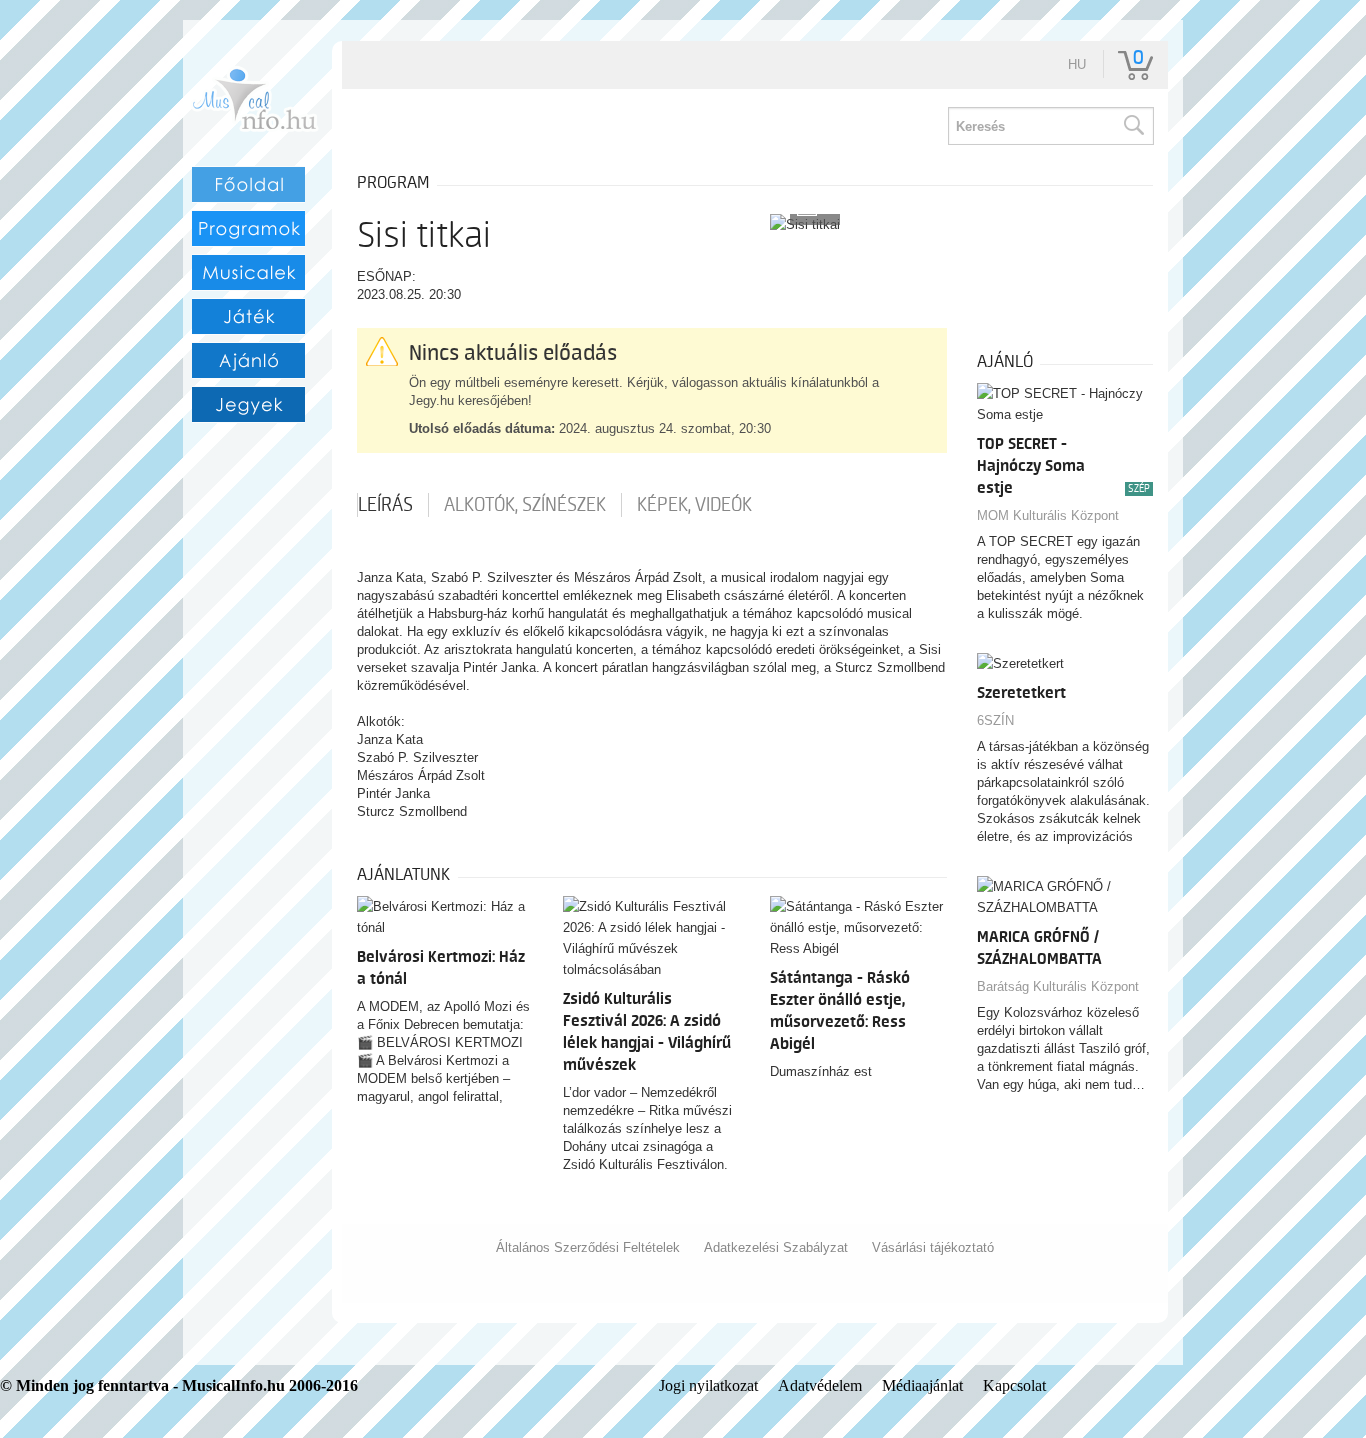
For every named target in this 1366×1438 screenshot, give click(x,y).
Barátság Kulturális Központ (1058, 986)
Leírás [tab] (385, 505)
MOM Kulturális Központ (1048, 515)
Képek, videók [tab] (694, 505)
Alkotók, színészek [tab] (525, 505)
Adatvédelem (820, 1385)
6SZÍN (995, 720)
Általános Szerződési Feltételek (588, 1247)
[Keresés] (1133, 126)
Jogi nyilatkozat (708, 1385)
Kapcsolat (1014, 1385)
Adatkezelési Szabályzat (776, 1247)
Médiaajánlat (922, 1385)
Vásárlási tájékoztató (933, 1247)
